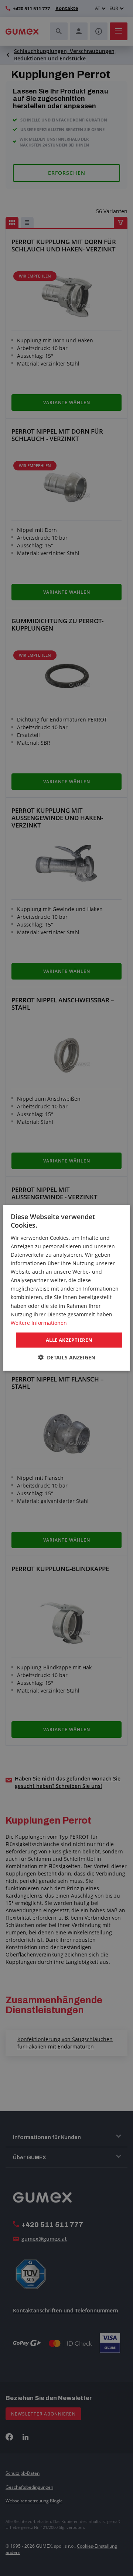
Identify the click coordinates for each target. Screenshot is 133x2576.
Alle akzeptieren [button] (69, 1340)
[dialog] (66, 1288)
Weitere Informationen (39, 1323)
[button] (67, 1357)
